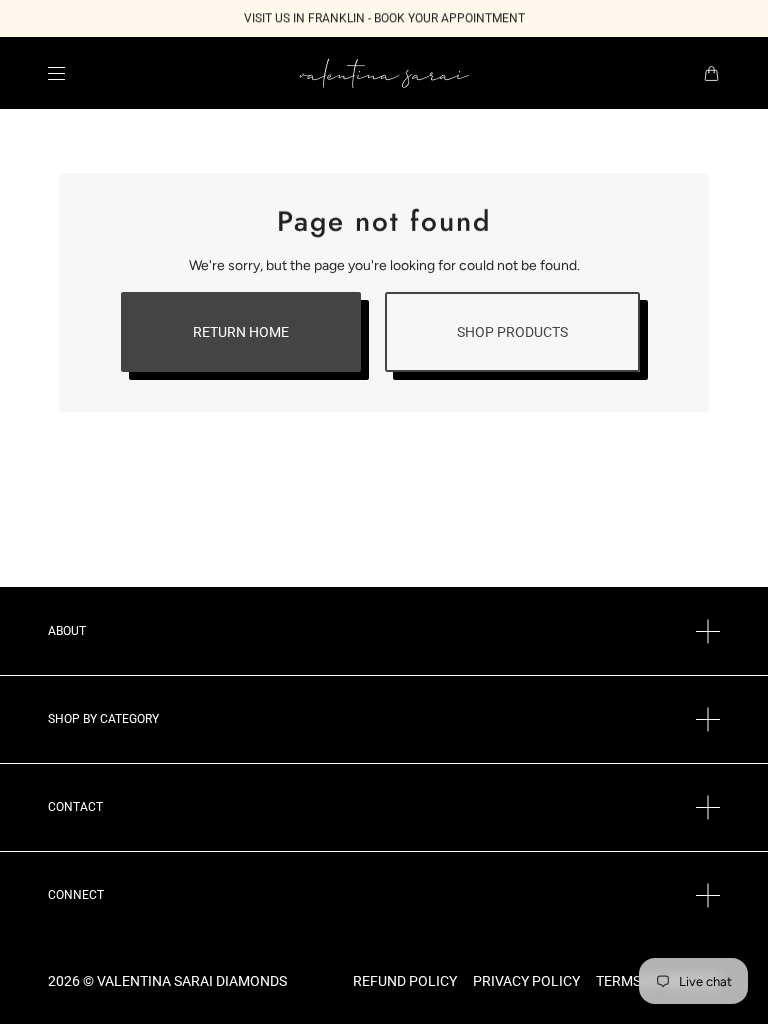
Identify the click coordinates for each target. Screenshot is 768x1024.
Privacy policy (526, 981)
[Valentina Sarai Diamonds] (384, 73)
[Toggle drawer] (56, 73)
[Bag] (711, 73)
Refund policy (405, 981)
